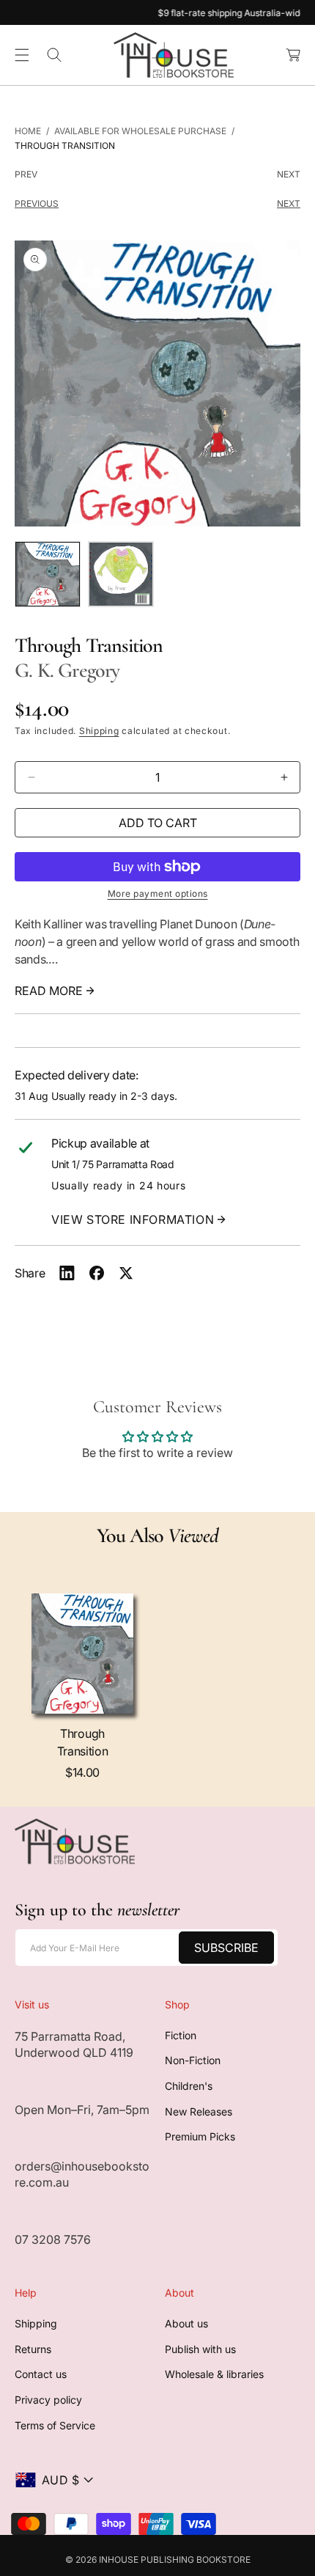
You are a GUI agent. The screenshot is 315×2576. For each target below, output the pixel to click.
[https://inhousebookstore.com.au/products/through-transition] (67, 1273)
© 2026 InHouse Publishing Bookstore (158, 2560)
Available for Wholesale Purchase (140, 131)
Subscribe (226, 1948)
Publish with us (200, 2349)
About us (186, 2323)
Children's (189, 2086)
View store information (133, 1219)
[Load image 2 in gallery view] (121, 574)
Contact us (41, 2374)
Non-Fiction (193, 2060)
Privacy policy (48, 2400)
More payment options (158, 893)
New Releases (199, 2111)
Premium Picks (200, 2136)
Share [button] (30, 1273)
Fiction (181, 2035)
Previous (37, 203)
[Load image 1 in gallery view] (48, 574)
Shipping (99, 731)
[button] (22, 55)
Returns (33, 2349)
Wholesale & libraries (214, 2374)
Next (289, 174)
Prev (26, 174)
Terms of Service (55, 2425)
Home (28, 131)
